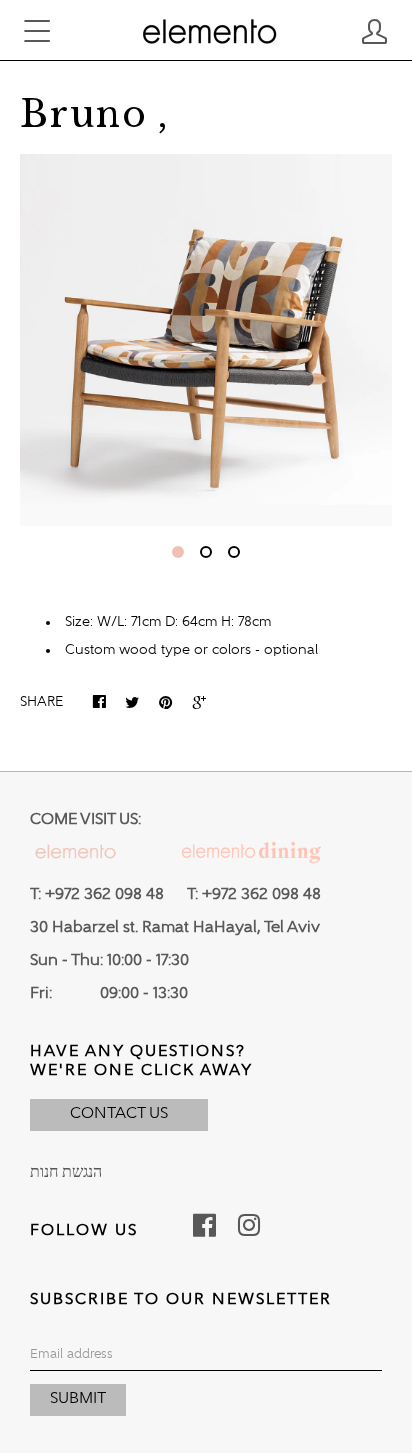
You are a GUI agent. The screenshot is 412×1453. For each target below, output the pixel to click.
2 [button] (206, 552)
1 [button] (178, 552)
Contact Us (119, 1114)
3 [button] (234, 552)
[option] (206, 340)
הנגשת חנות (66, 1173)
